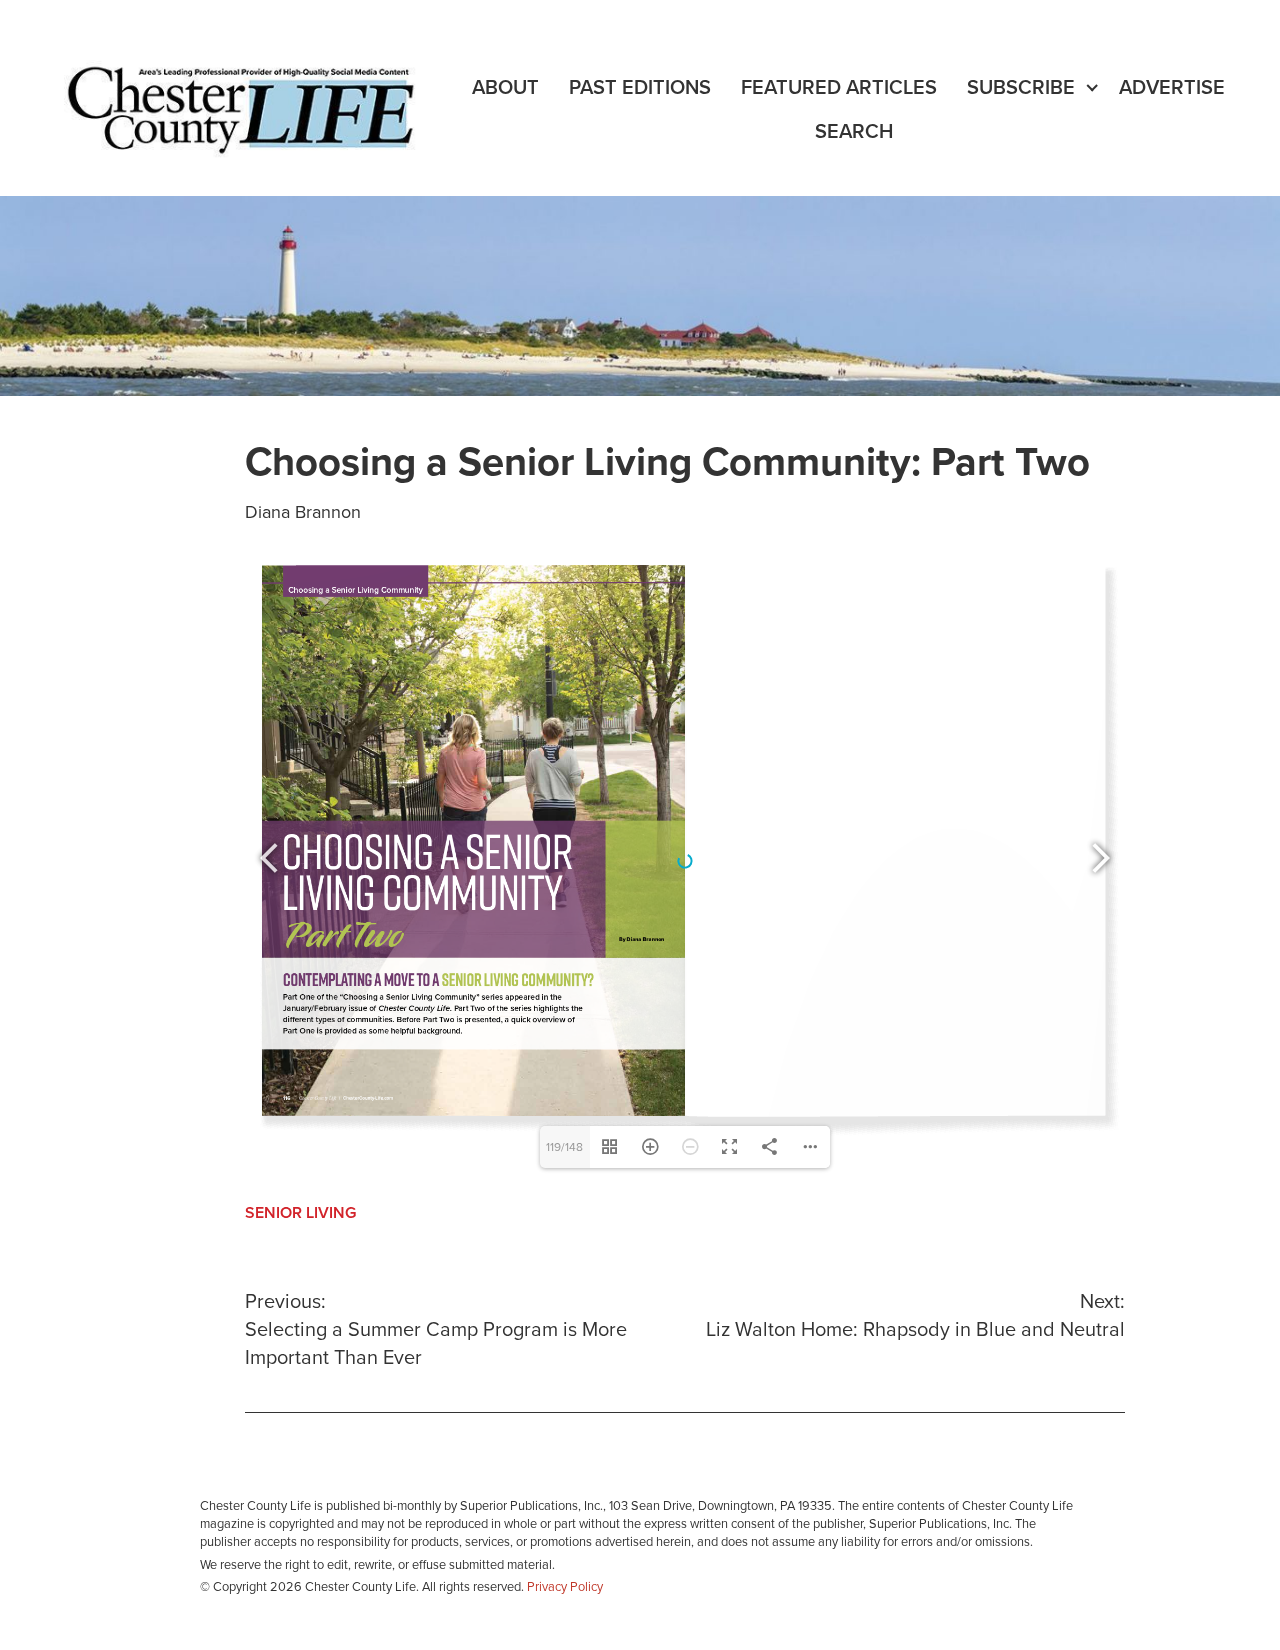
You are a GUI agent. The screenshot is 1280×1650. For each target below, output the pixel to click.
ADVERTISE (1172, 88)
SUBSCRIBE (1021, 88)
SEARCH (854, 132)
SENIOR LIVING (300, 1213)
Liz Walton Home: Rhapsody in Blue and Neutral (915, 1316)
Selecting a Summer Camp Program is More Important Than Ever (436, 1330)
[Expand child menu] (1092, 88)
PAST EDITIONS (640, 88)
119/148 (564, 1147)
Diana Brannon (303, 512)
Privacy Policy (565, 1587)
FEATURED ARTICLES (839, 88)
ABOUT (505, 88)
